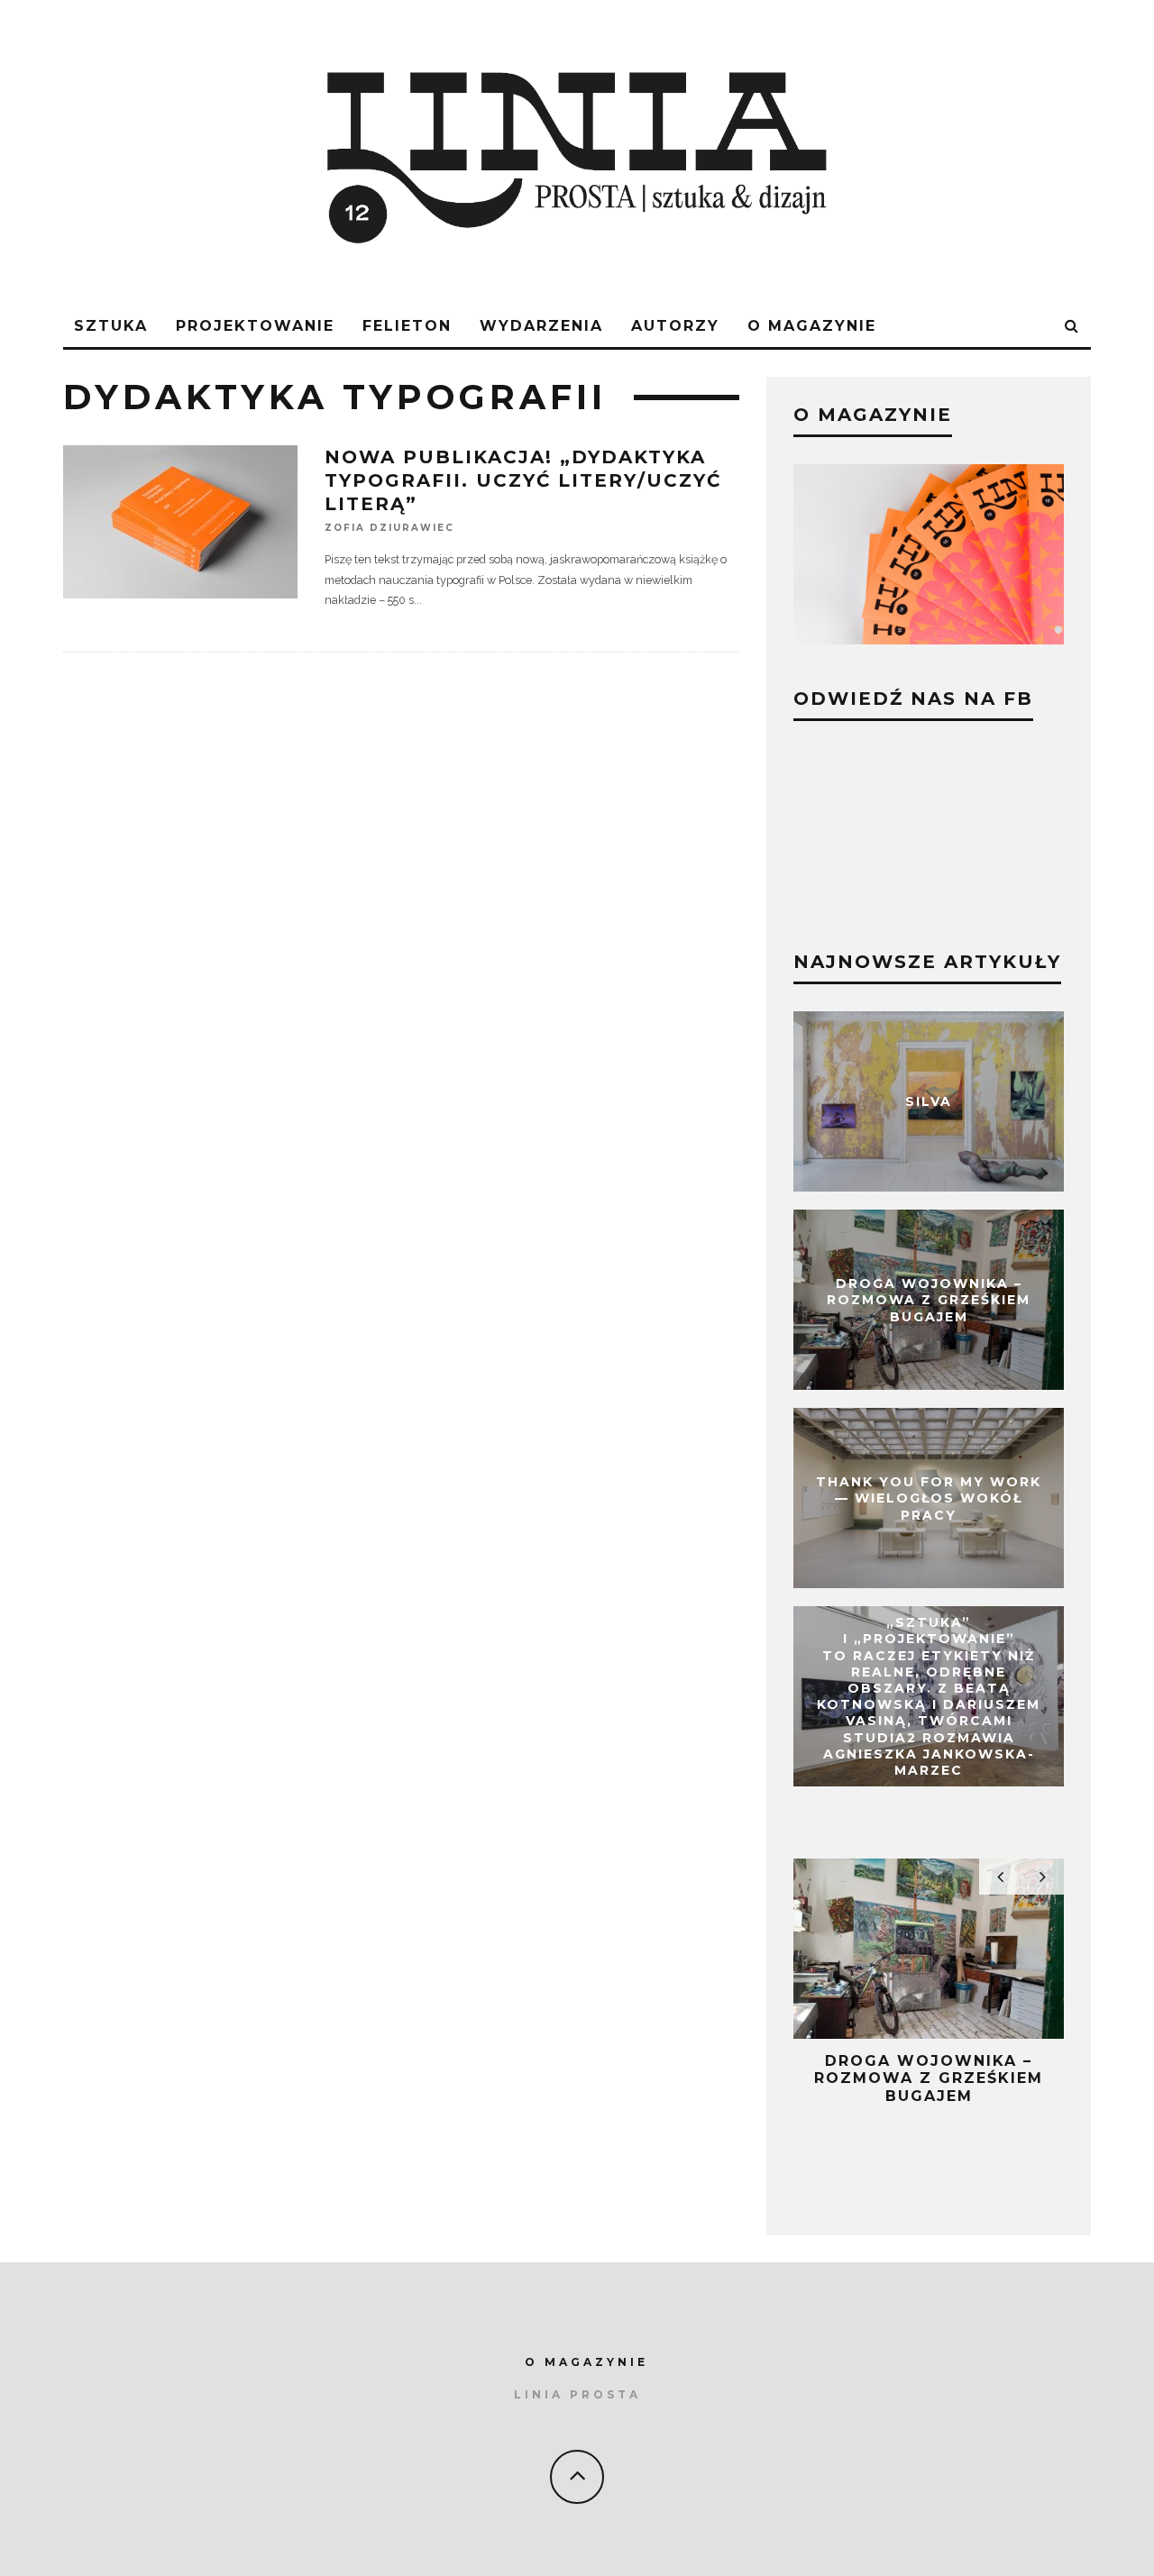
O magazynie (812, 326)
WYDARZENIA (541, 326)
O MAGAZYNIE (586, 2362)
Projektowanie (255, 326)
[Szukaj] (1072, 327)
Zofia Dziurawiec (389, 528)
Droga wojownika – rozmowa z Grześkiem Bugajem (929, 1300)
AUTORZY (675, 326)
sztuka (111, 326)
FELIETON (407, 326)
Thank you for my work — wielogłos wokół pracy (929, 1498)
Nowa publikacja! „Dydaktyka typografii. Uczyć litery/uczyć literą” (523, 480)
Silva (929, 1101)
